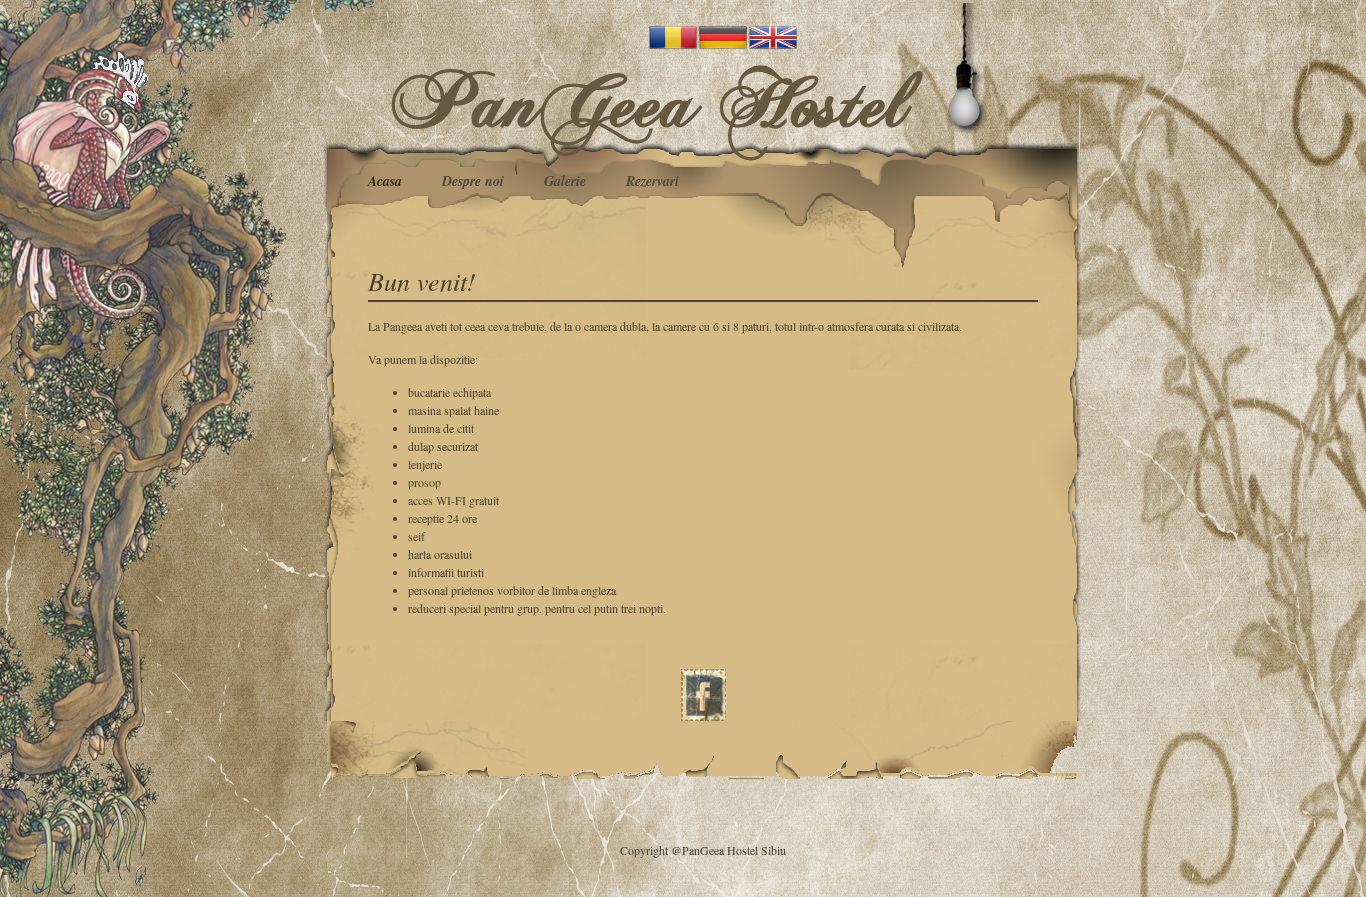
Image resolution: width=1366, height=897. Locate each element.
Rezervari (652, 181)
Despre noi (473, 181)
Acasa (385, 181)
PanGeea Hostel (651, 101)
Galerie (565, 181)
